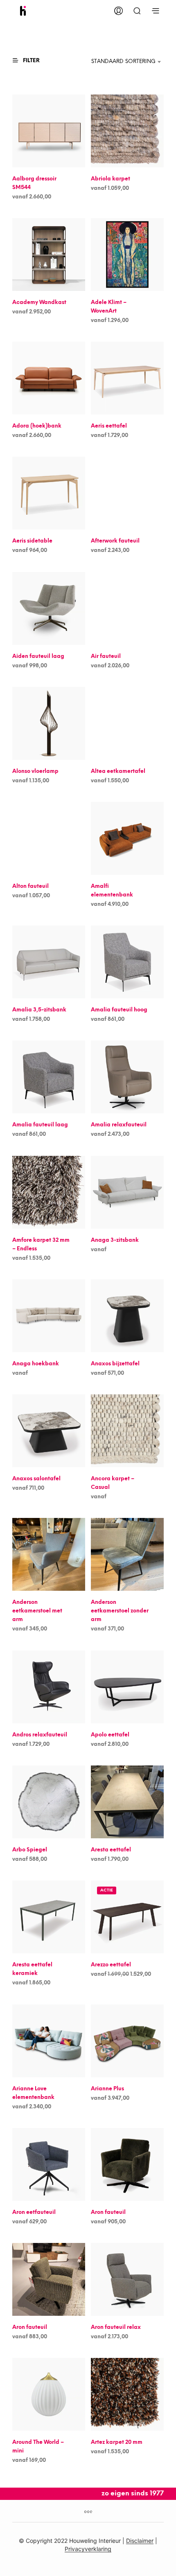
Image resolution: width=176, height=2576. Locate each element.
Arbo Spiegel (30, 1850)
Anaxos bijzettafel (115, 1364)
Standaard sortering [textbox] (123, 62)
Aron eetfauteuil (34, 2212)
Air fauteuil (106, 656)
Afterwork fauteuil (115, 541)
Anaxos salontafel (36, 1479)
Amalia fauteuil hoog (119, 1010)
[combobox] (119, 62)
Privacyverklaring (88, 2549)
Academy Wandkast (39, 303)
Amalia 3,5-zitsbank (39, 1010)
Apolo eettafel (110, 1735)
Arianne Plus (107, 2088)
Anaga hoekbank (36, 1364)
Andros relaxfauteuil (40, 1735)
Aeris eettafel (109, 426)
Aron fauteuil (108, 2212)
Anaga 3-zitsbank (115, 1240)
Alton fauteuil (30, 886)
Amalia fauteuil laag (40, 1125)
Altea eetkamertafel (118, 771)
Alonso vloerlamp (35, 771)
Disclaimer (140, 2541)
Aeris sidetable (32, 541)
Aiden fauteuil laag (38, 656)
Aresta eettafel (111, 1850)
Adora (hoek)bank (37, 426)
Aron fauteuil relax (116, 2327)
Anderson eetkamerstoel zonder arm (120, 1611)
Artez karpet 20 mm (117, 2442)
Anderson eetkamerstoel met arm (37, 1611)
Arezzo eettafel (111, 1965)
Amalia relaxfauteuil (119, 1125)
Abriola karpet (111, 179)
